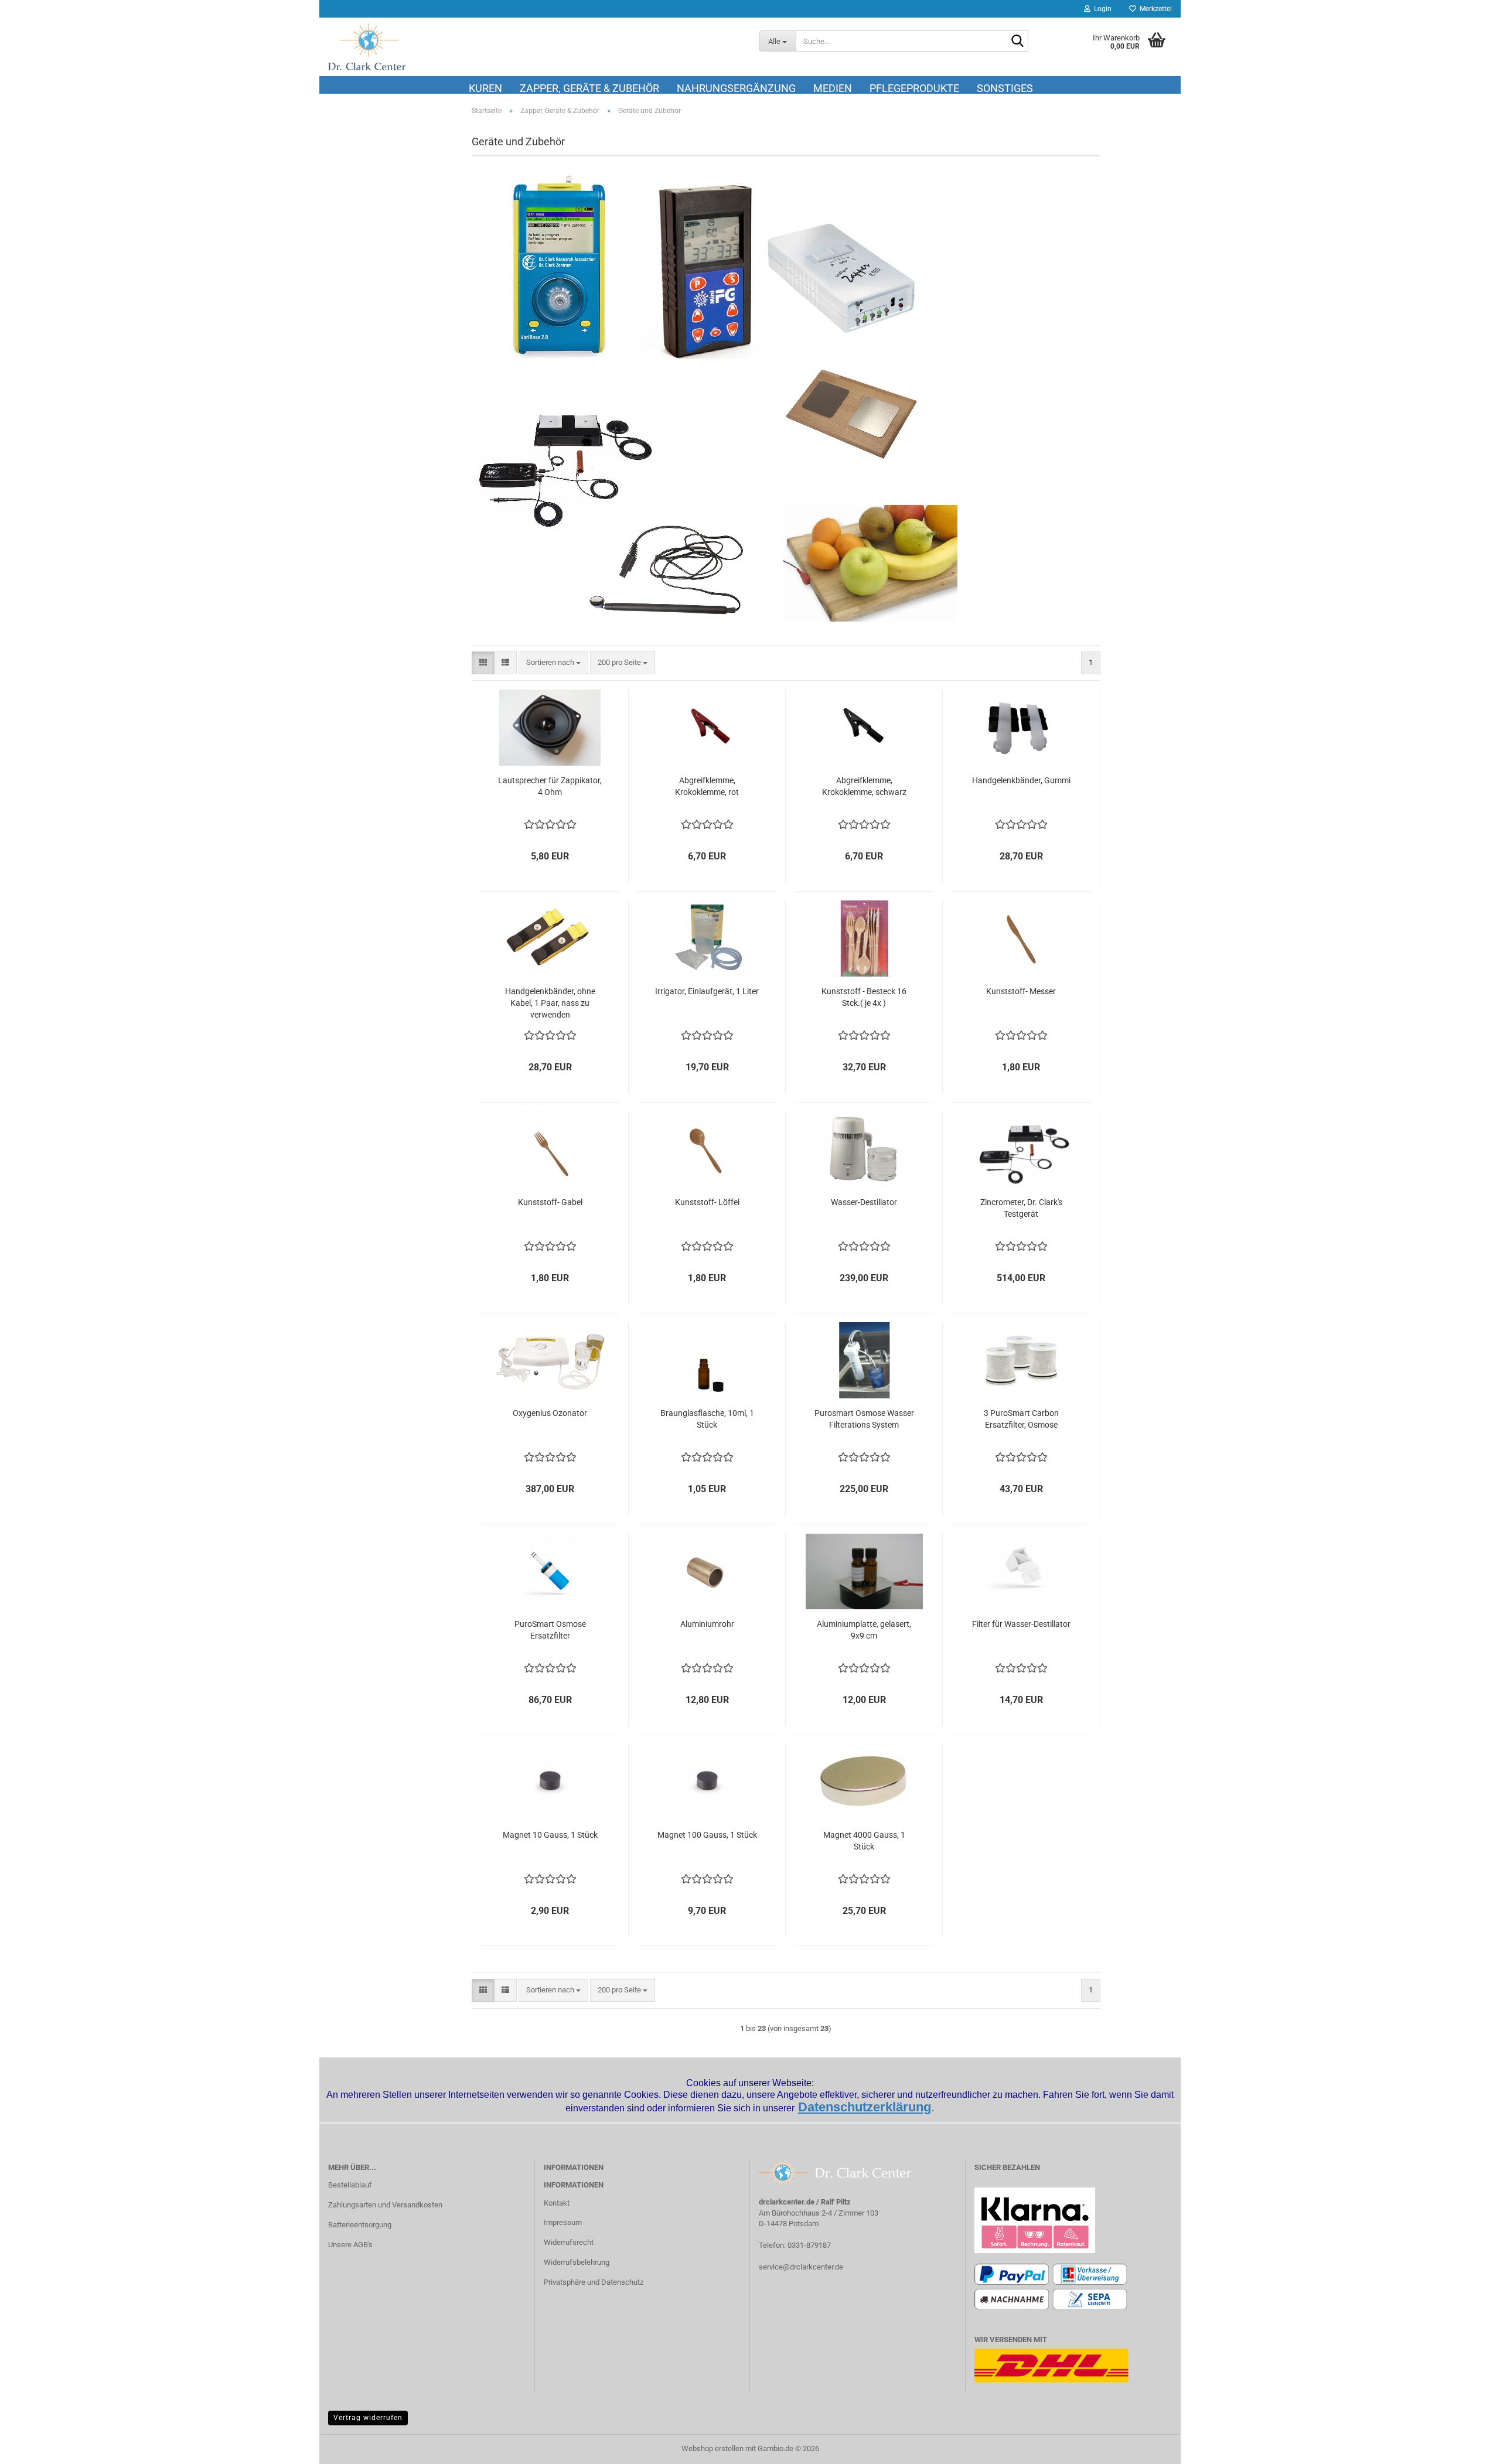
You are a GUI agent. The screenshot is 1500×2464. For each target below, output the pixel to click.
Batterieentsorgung (360, 2225)
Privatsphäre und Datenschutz (594, 2282)
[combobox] (553, 663)
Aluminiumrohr (707, 1624)
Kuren (485, 88)
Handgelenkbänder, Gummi (1021, 780)
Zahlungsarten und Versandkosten (385, 2205)
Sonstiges (1005, 88)
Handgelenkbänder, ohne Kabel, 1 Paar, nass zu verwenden (550, 1003)
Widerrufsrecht (569, 2242)
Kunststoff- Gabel (550, 1202)
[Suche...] (1017, 42)
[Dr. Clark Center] (535, 47)
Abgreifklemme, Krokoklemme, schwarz (864, 786)
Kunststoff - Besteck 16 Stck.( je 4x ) (864, 997)
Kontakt (557, 2203)
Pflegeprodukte (914, 88)
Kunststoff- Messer (1021, 991)
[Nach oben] (1468, 2446)
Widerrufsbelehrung (577, 2262)
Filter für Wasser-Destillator (1021, 1624)
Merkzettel (1154, 9)
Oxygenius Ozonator (550, 1413)
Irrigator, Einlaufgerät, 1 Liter (707, 991)
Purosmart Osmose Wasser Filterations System (864, 1419)
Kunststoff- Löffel (707, 1202)
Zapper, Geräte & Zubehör (589, 88)
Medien (833, 88)
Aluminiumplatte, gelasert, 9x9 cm (864, 1630)
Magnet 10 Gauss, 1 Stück (550, 1835)
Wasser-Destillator (864, 1202)
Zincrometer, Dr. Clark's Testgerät (1021, 1208)
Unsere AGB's (350, 2245)
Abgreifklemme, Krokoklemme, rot (707, 786)
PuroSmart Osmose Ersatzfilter (550, 1630)
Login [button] (1101, 9)
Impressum (563, 2222)
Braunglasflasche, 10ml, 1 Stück (707, 1419)
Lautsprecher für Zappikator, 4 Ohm (550, 786)
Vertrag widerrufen (368, 2418)
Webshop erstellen (712, 2448)
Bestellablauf (350, 2185)
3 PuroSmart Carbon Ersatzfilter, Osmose (1021, 1419)
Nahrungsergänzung (736, 88)
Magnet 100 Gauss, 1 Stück (707, 1835)
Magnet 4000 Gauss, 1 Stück (864, 1841)
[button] (483, 663)
